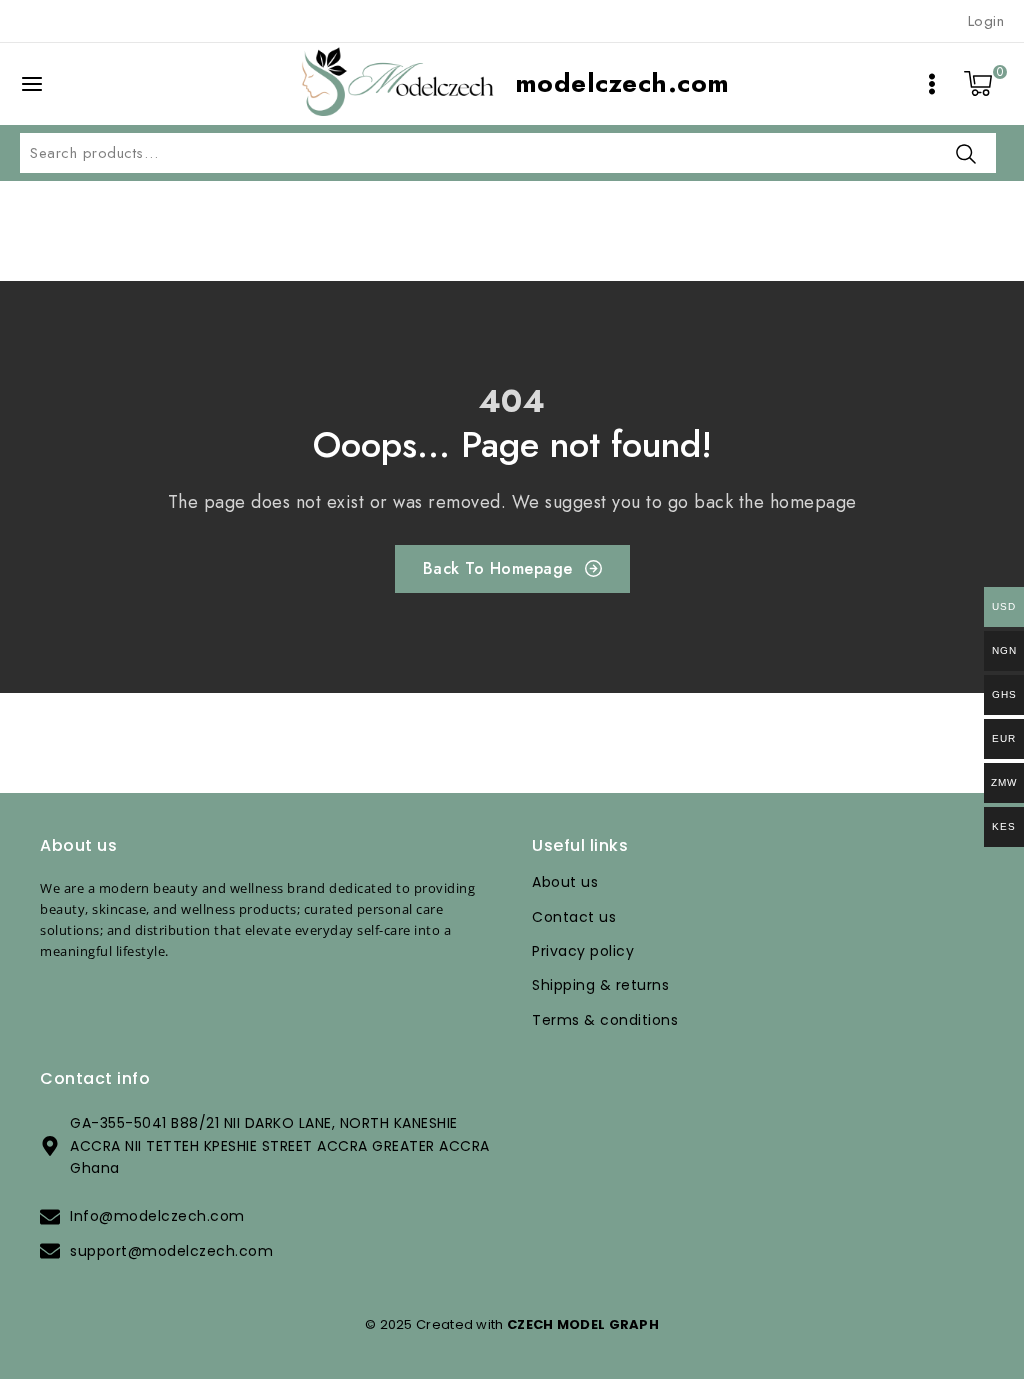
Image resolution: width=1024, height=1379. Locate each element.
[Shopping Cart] (979, 84)
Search (966, 153)
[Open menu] (932, 84)
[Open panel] (42, 84)
